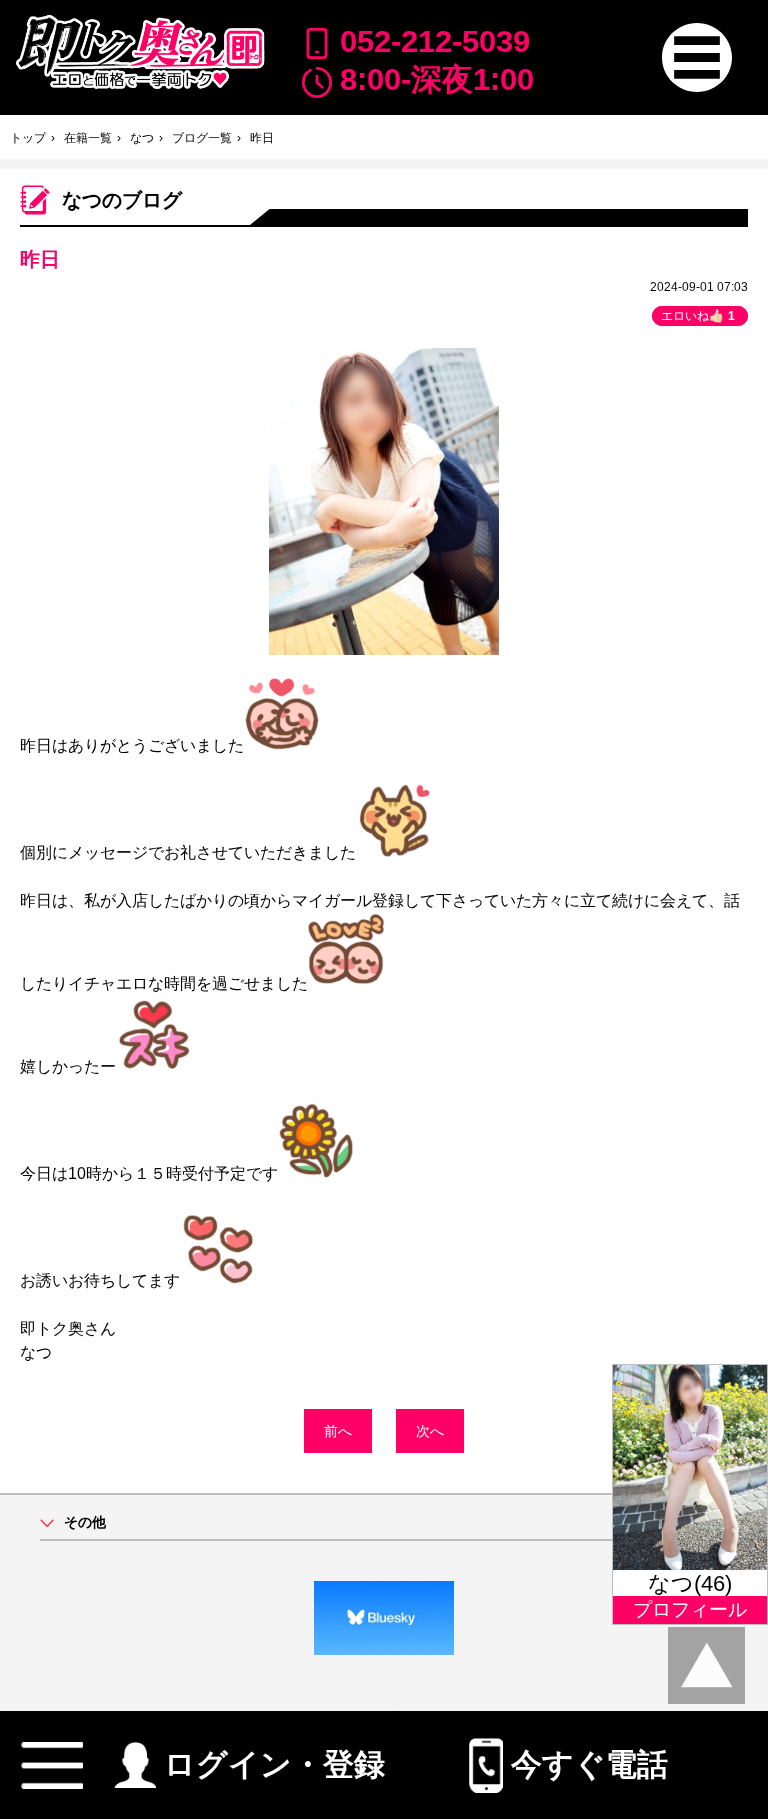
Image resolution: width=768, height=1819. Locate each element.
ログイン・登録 (274, 1759)
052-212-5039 (435, 41)
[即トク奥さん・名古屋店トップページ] (139, 52)
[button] (696, 57)
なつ (142, 138)
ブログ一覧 (202, 138)
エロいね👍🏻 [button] (698, 316)
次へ (430, 1431)
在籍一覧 (88, 138)
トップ (28, 138)
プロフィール (690, 1609)
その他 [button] (85, 1522)
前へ (338, 1431)
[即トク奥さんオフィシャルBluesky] (384, 1618)
